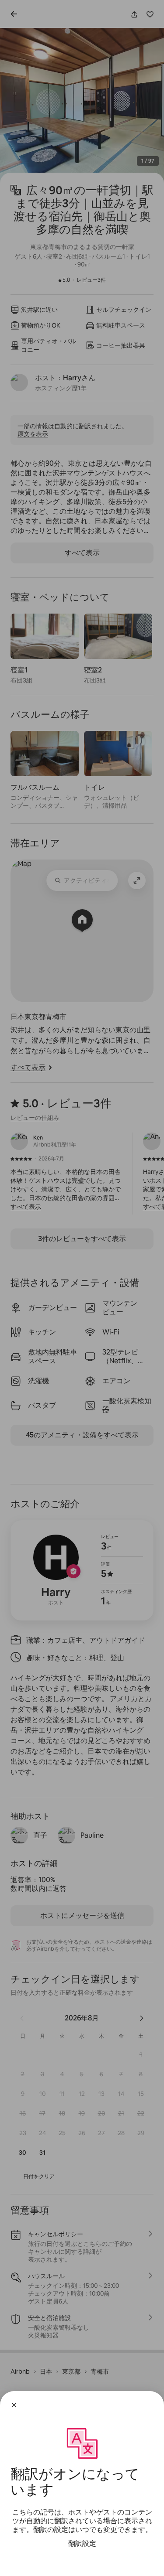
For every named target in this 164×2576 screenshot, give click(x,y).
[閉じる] (14, 2405)
